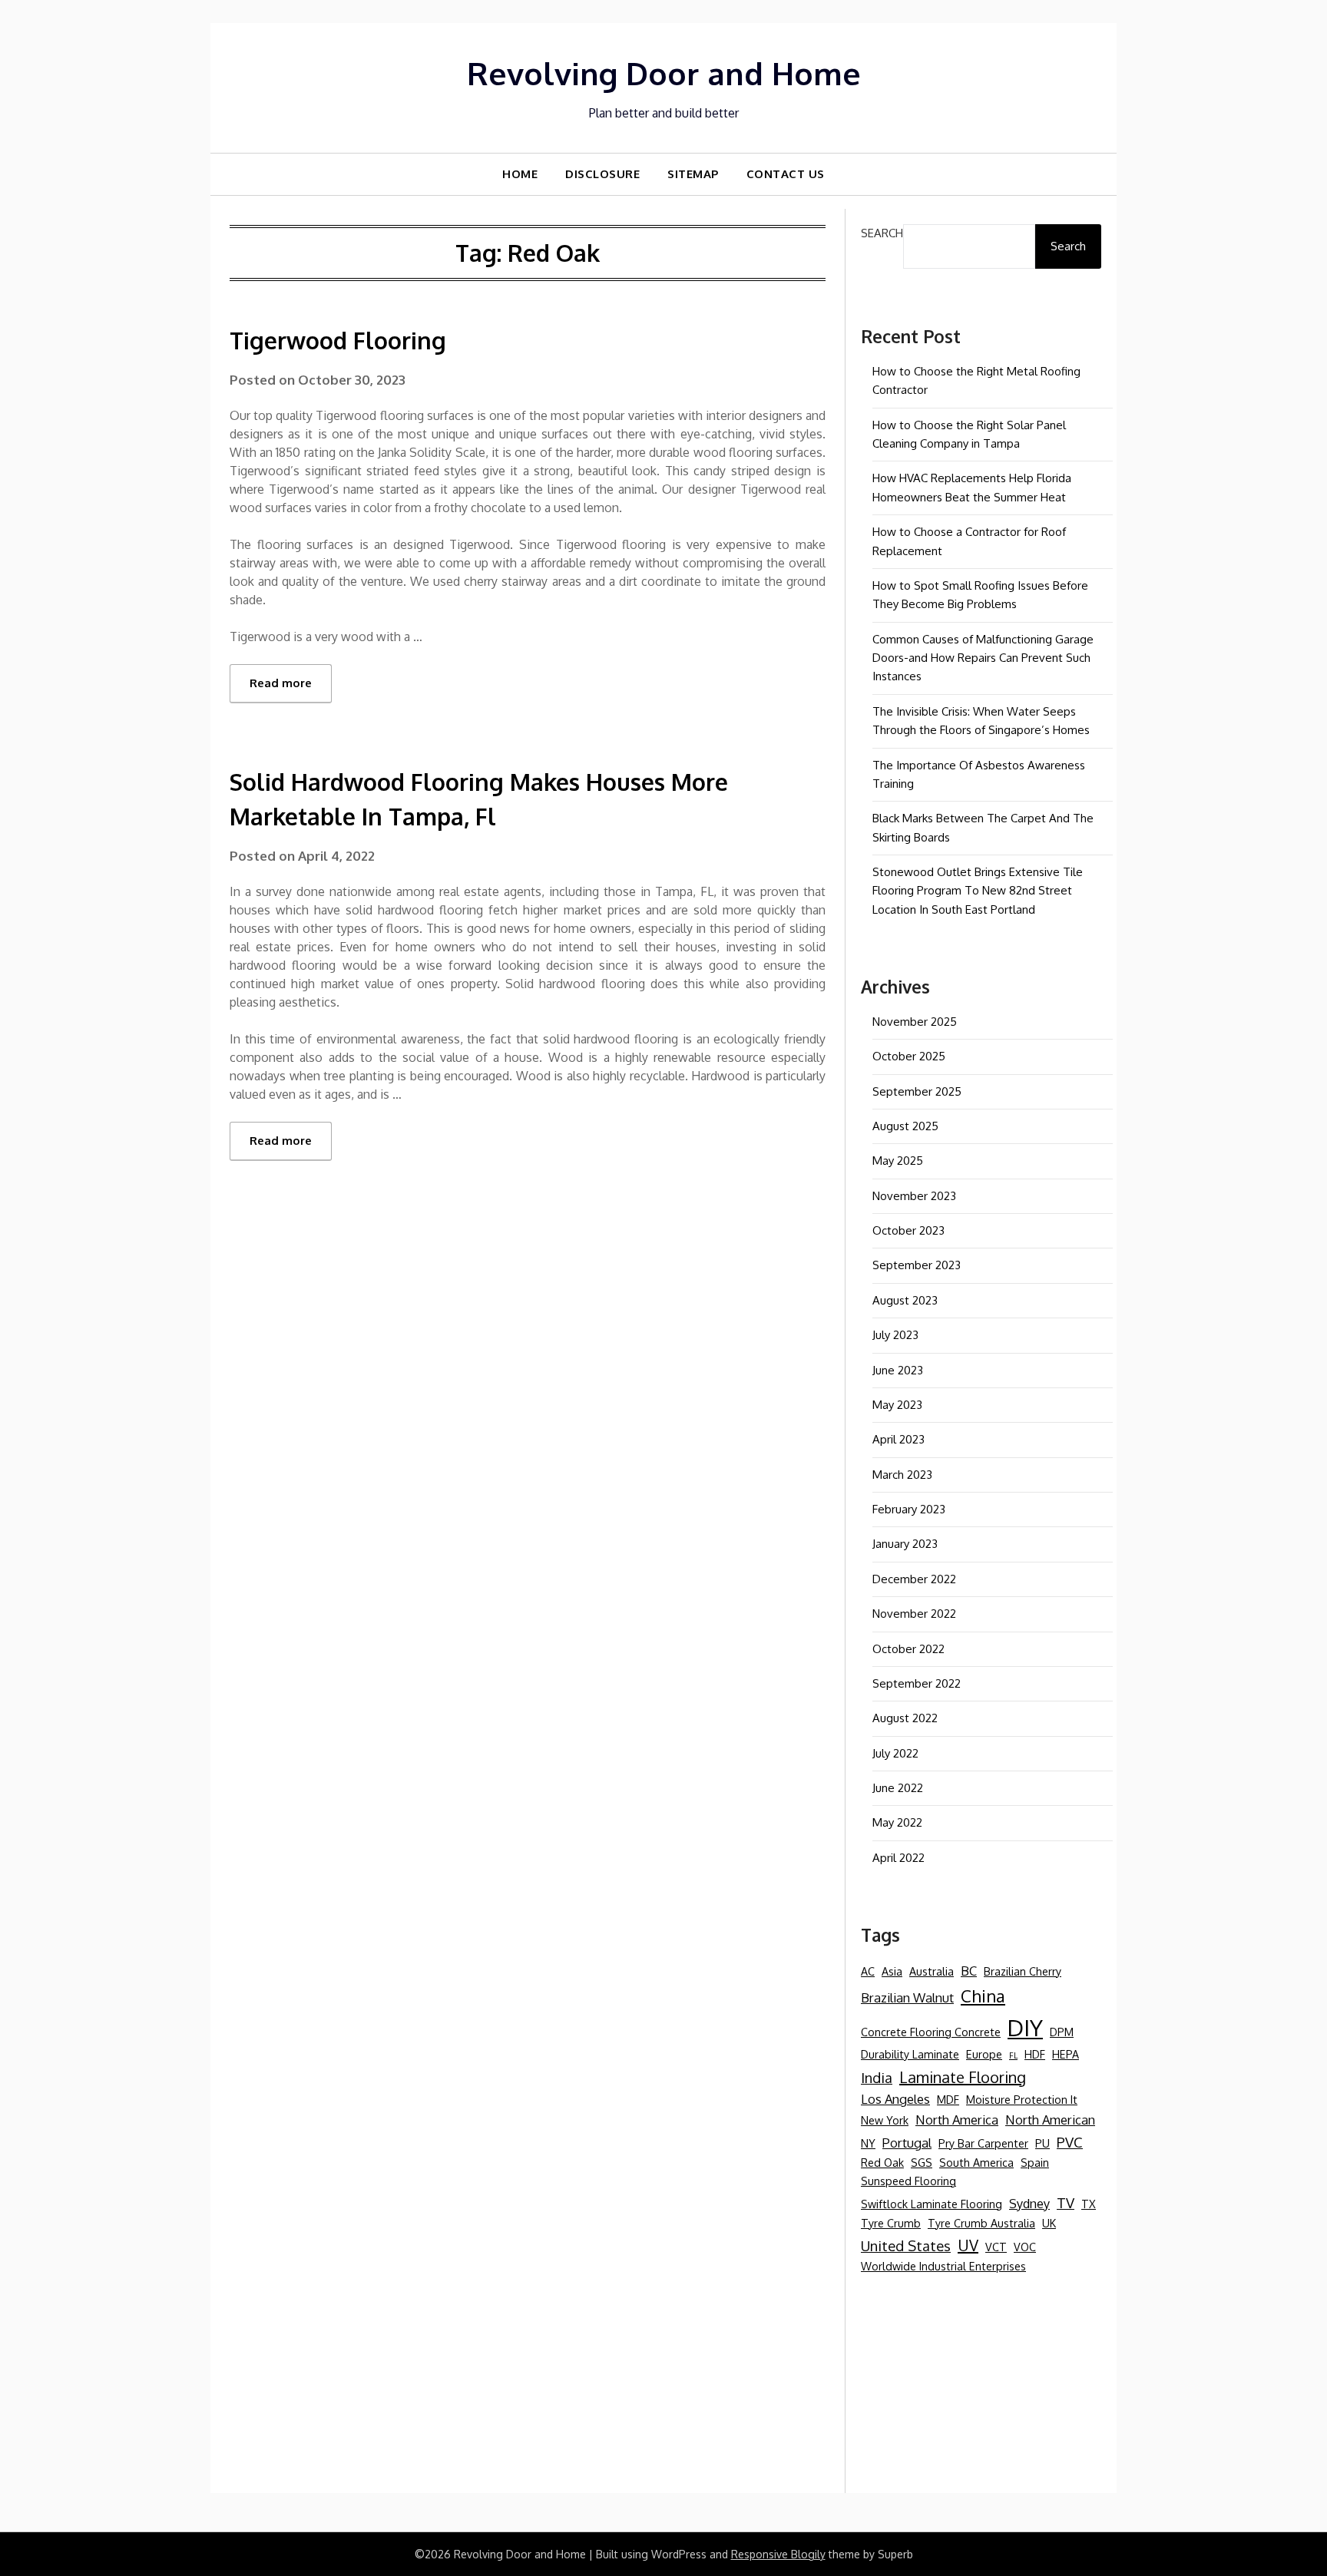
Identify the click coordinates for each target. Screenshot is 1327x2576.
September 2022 (917, 1683)
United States (906, 2245)
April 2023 (898, 1439)
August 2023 (905, 1300)
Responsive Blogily (778, 2554)
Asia (892, 1971)
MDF (948, 2099)
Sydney (1029, 2203)
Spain (1035, 2162)
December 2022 (914, 1579)
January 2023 (905, 1544)
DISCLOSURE (602, 174)
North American (1050, 2120)
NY (868, 2143)
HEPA (1066, 2054)
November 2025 (915, 1022)
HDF (1035, 2054)
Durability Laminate (910, 2054)
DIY (1025, 2027)
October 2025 (909, 1056)
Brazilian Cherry (1023, 1971)
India (877, 2077)
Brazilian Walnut (907, 1997)
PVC (1070, 2142)
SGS (922, 2162)
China (983, 1996)
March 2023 (902, 1475)
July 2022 (895, 1753)
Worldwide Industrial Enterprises (943, 2266)
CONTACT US (786, 174)
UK (1049, 2223)
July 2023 (895, 1335)
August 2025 (905, 1126)
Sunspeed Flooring (908, 2181)
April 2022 (898, 1858)
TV (1066, 2202)
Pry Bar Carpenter (983, 2143)
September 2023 (917, 1265)
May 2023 (897, 1405)
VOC (1025, 2247)
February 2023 (909, 1509)
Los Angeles (895, 2099)
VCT (996, 2247)
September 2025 (917, 1091)
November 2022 (914, 1614)
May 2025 (898, 1161)
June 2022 (898, 1788)
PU (1042, 2143)
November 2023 (914, 1196)
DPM (1062, 2032)
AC (868, 1971)
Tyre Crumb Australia (981, 2223)
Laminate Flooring (963, 2077)
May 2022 (897, 1822)
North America (957, 2120)
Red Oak (882, 2162)
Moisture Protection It (1022, 2099)
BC (969, 1971)
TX (1089, 2204)
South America (976, 2162)
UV (968, 2245)
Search (882, 233)
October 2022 (908, 1649)
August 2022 (905, 1718)
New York (885, 2120)
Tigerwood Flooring (338, 340)
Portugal (907, 2143)
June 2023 (898, 1370)
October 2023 (908, 1230)
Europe (984, 2054)
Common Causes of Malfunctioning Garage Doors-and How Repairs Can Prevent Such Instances (983, 658)
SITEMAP (693, 174)
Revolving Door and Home (664, 73)
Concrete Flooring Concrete (931, 2032)
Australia (932, 1971)
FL (1013, 2055)
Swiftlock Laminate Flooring (932, 2204)
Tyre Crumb (891, 2223)
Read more (281, 683)
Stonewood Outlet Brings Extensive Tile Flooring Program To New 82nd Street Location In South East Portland (978, 891)
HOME (520, 174)
